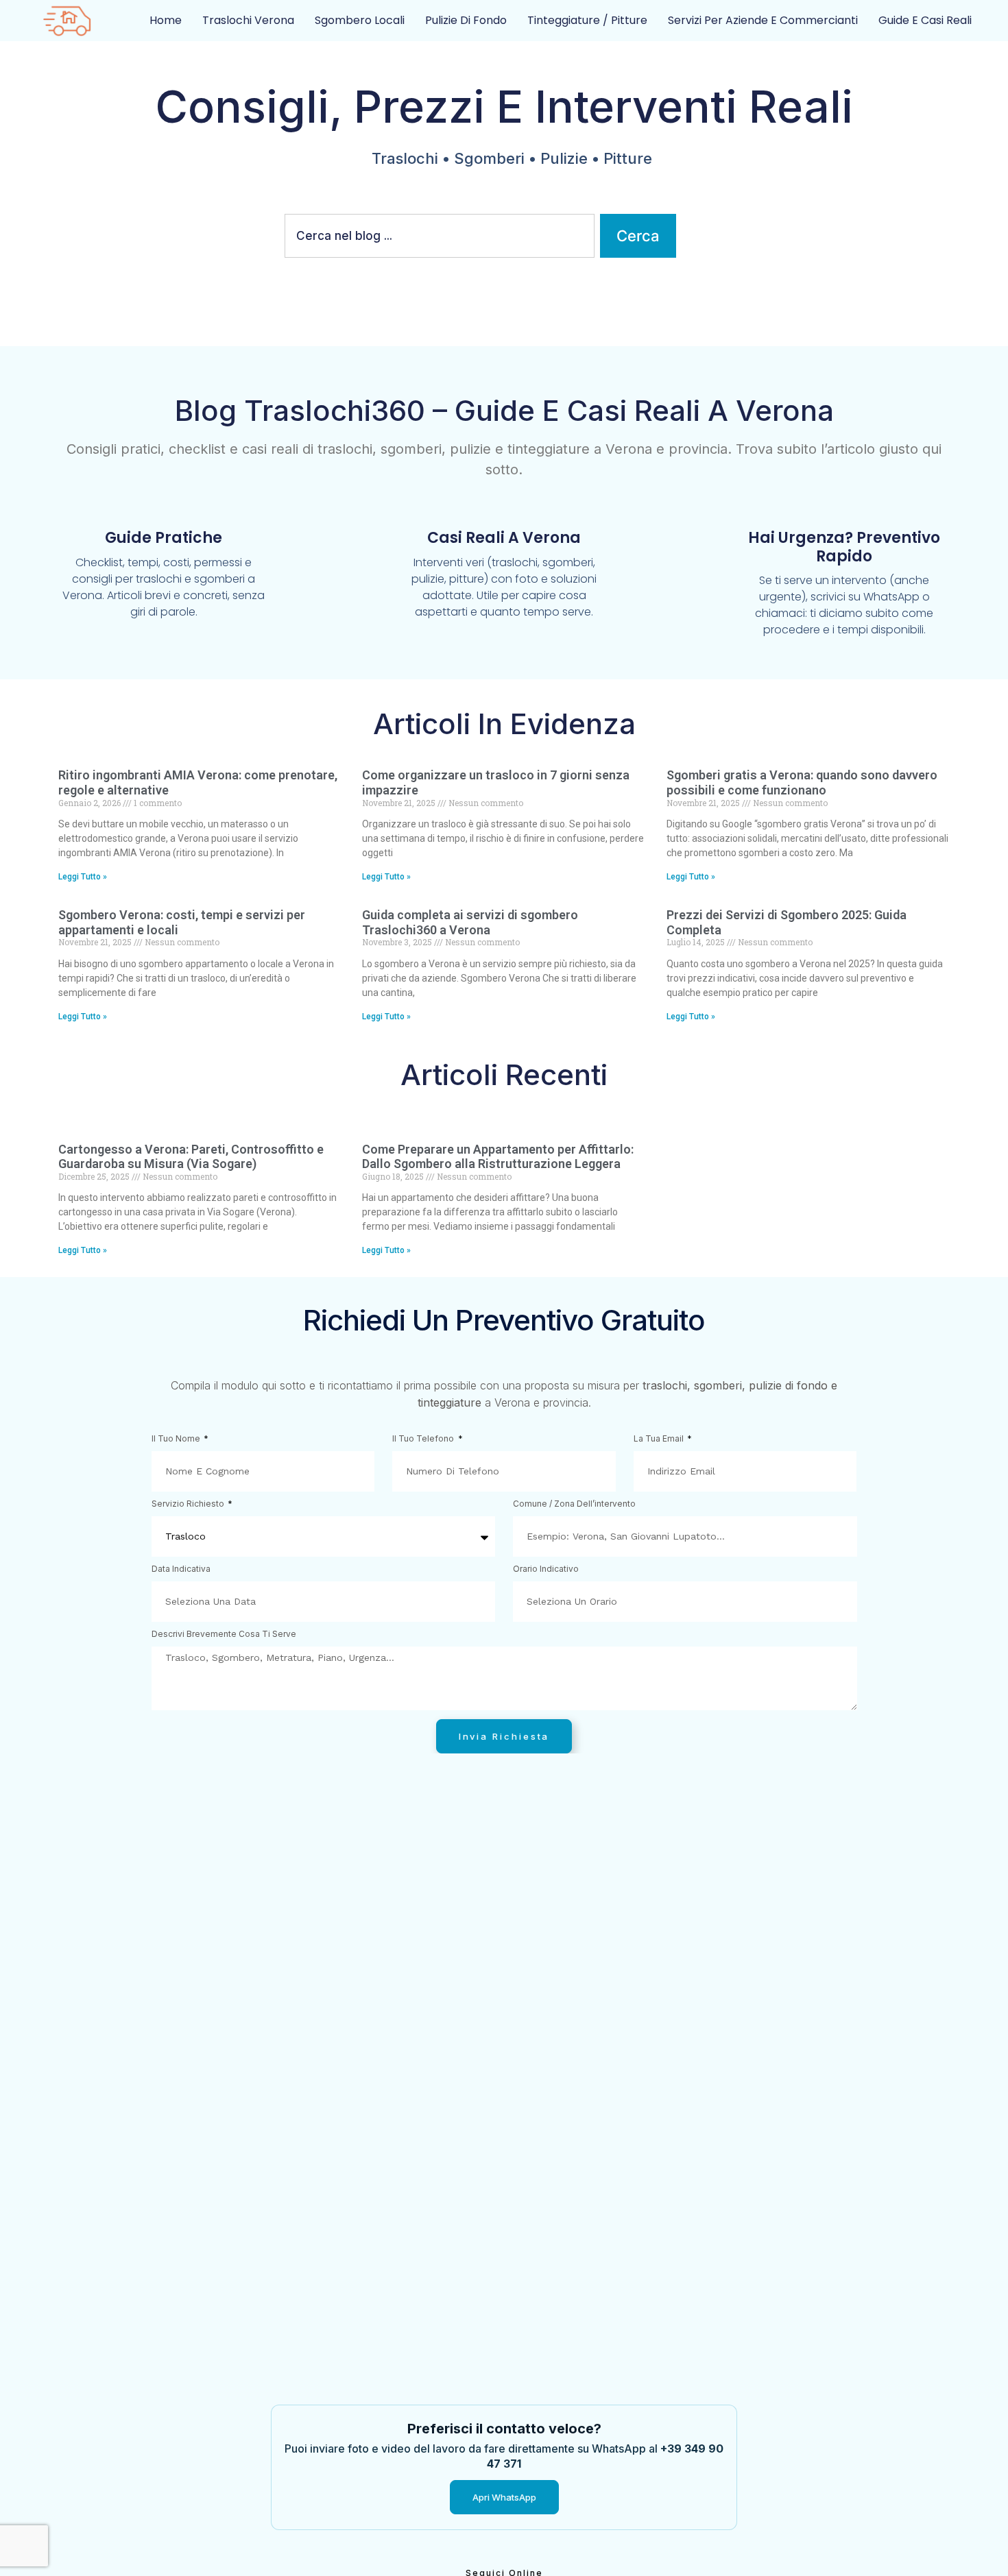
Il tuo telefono (424, 1439)
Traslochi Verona (248, 20)
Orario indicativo (546, 1569)
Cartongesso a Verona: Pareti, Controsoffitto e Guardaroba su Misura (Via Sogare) (191, 1157)
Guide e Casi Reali (925, 20)
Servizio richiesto (189, 1504)
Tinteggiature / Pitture (587, 20)
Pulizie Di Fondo (466, 20)
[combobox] (440, 236)
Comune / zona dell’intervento (574, 1504)
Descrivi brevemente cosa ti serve (224, 1635)
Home (166, 20)
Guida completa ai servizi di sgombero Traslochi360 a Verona (470, 922)
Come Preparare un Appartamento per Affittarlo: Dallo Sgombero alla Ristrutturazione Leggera (498, 1157)
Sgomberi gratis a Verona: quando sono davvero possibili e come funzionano (802, 782)
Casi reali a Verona (504, 538)
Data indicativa (181, 1569)
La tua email (660, 1439)
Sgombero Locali (360, 20)
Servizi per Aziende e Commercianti (763, 20)
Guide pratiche (164, 538)
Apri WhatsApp (504, 2497)
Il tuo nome (177, 1439)
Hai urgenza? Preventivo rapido (844, 547)
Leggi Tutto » (83, 877)
